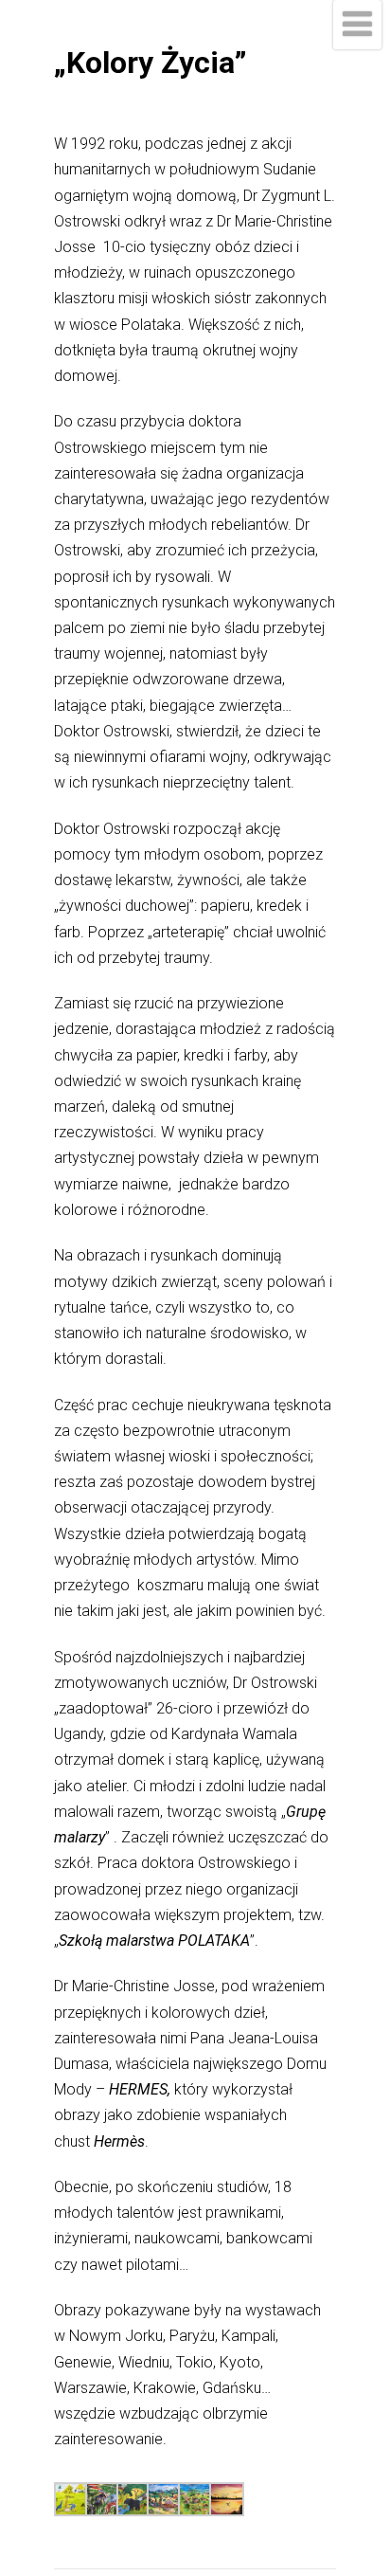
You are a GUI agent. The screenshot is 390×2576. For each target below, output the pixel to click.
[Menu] (357, 25)
